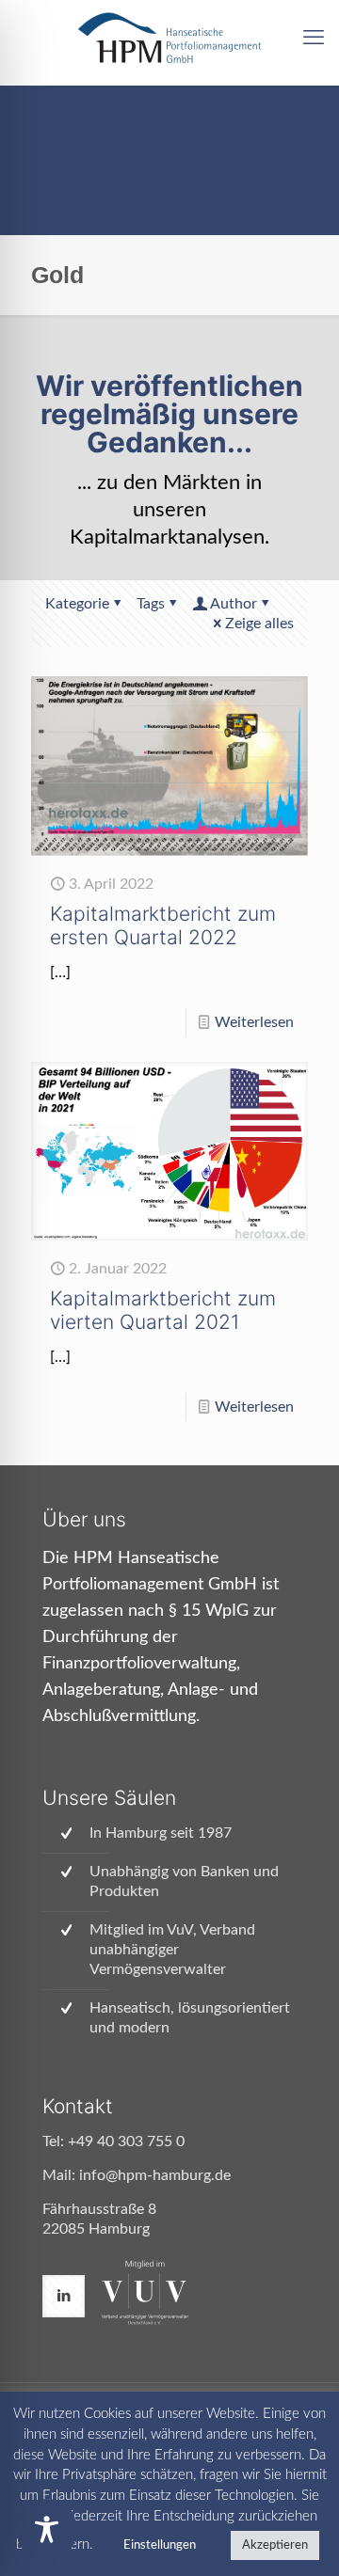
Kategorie (77, 604)
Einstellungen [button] (160, 2545)
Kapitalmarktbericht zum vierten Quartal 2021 (163, 1310)
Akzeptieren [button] (275, 2545)
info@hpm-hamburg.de (155, 2175)
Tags (151, 604)
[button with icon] (64, 2296)
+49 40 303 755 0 (126, 2141)
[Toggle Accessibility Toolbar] (47, 2529)
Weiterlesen (254, 1022)
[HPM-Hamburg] (169, 38)
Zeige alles (259, 624)
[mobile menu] (314, 38)
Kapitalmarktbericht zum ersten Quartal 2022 (163, 925)
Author (234, 604)
